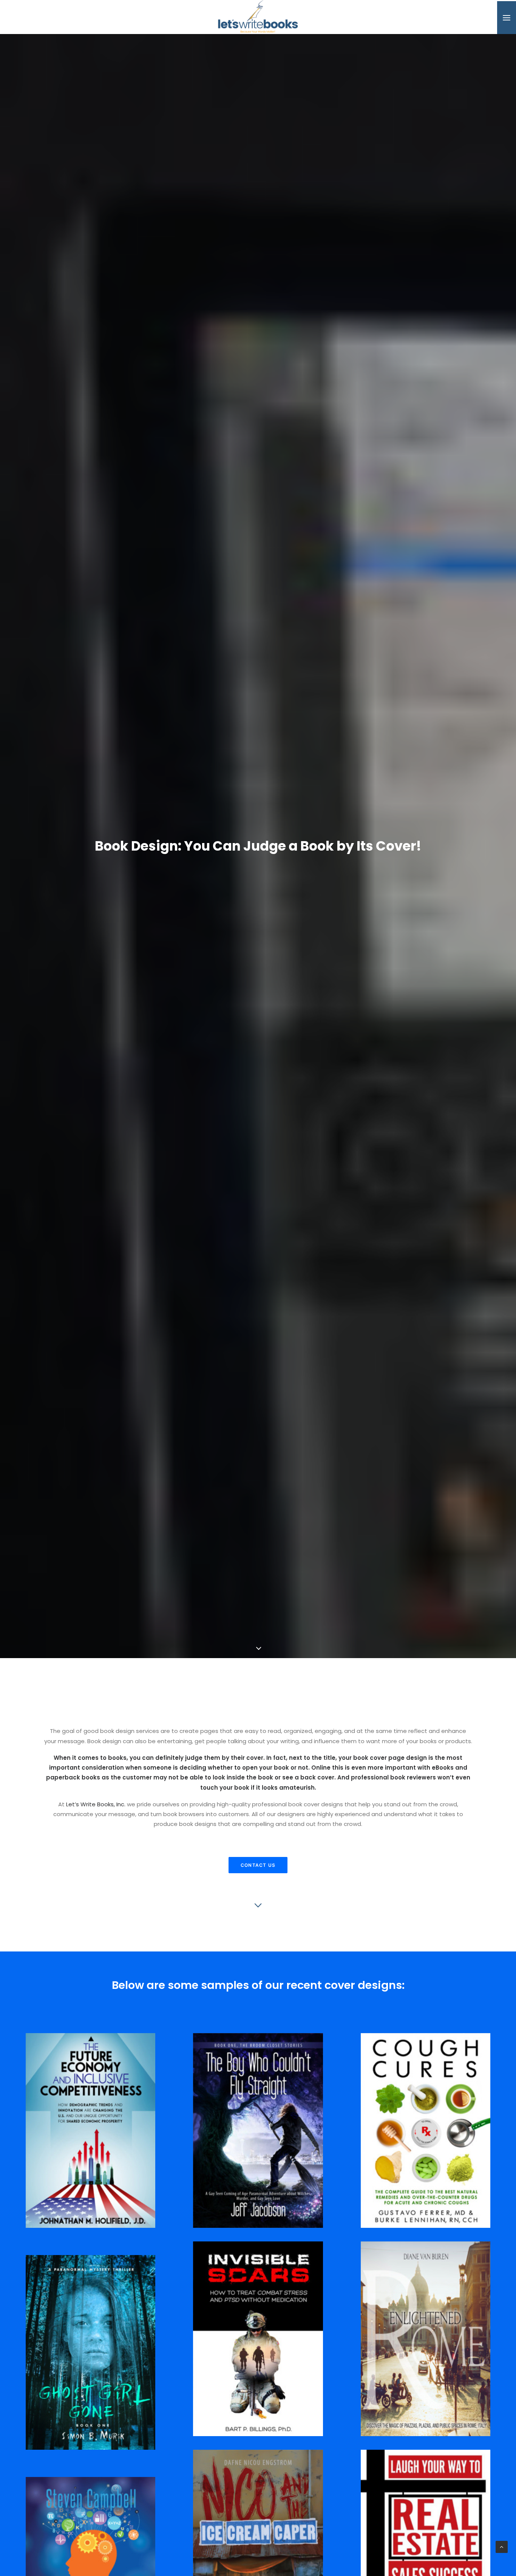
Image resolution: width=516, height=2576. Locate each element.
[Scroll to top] (502, 2546)
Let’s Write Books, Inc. (96, 1820)
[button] (507, 18)
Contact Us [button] (258, 1881)
